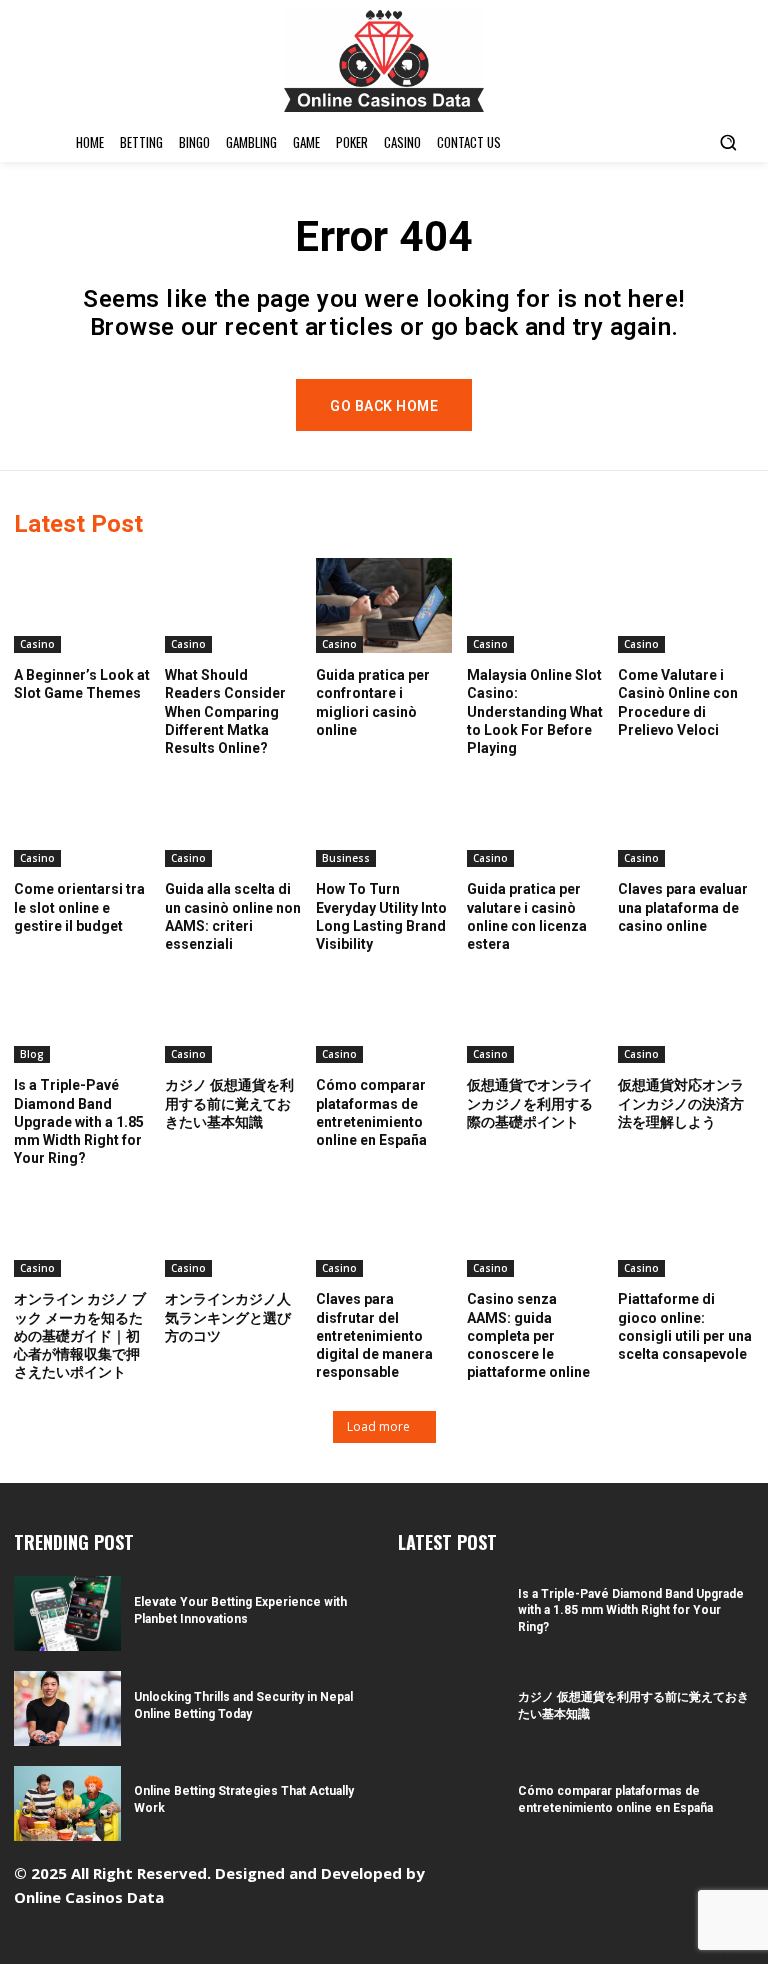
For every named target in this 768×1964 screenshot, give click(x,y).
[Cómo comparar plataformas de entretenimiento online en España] (384, 1015)
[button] (728, 142)
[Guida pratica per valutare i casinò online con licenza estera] (535, 819)
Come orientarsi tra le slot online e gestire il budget (79, 907)
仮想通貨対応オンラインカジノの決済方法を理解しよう (681, 1103)
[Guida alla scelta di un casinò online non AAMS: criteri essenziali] (233, 819)
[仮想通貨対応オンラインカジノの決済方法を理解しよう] (686, 1015)
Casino (37, 644)
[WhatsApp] (712, 1877)
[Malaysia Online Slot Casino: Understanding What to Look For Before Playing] (535, 605)
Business (346, 858)
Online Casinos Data (89, 1897)
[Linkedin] (619, 1877)
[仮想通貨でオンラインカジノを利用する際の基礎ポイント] (535, 1015)
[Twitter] (681, 1877)
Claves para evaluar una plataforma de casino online (683, 907)
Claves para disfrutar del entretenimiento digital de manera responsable (374, 1335)
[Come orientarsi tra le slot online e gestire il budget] (82, 819)
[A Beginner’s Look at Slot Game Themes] (82, 605)
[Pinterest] (650, 1877)
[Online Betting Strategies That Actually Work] (67, 1803)
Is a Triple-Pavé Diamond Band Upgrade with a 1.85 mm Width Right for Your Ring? (79, 1121)
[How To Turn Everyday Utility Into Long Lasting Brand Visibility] (384, 819)
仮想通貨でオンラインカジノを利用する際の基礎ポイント (530, 1103)
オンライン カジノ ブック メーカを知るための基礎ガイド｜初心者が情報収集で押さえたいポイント (80, 1335)
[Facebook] (557, 1877)
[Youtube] (743, 1877)
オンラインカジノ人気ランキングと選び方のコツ (228, 1317)
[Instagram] (588, 1877)
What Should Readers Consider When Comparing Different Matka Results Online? (225, 711)
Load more (378, 1426)
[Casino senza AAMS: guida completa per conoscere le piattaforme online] (535, 1229)
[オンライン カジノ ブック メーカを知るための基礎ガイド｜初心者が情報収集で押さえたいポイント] (82, 1229)
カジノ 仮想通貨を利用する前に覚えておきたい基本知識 (229, 1103)
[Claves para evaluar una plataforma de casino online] (686, 819)
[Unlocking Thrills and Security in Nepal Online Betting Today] (67, 1708)
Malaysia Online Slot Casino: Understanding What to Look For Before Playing (535, 711)
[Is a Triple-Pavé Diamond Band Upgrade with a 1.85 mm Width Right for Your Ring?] (82, 1015)
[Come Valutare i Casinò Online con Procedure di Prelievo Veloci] (686, 605)
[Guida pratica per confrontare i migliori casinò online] (384, 605)
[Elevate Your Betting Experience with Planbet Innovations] (67, 1613)
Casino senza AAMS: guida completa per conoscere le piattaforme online (528, 1335)
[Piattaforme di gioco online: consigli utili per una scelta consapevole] (686, 1229)
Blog (32, 1054)
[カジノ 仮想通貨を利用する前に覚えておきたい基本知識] (233, 1015)
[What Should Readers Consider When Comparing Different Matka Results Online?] (233, 605)
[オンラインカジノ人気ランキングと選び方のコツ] (233, 1229)
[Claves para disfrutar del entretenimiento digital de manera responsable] (384, 1229)
